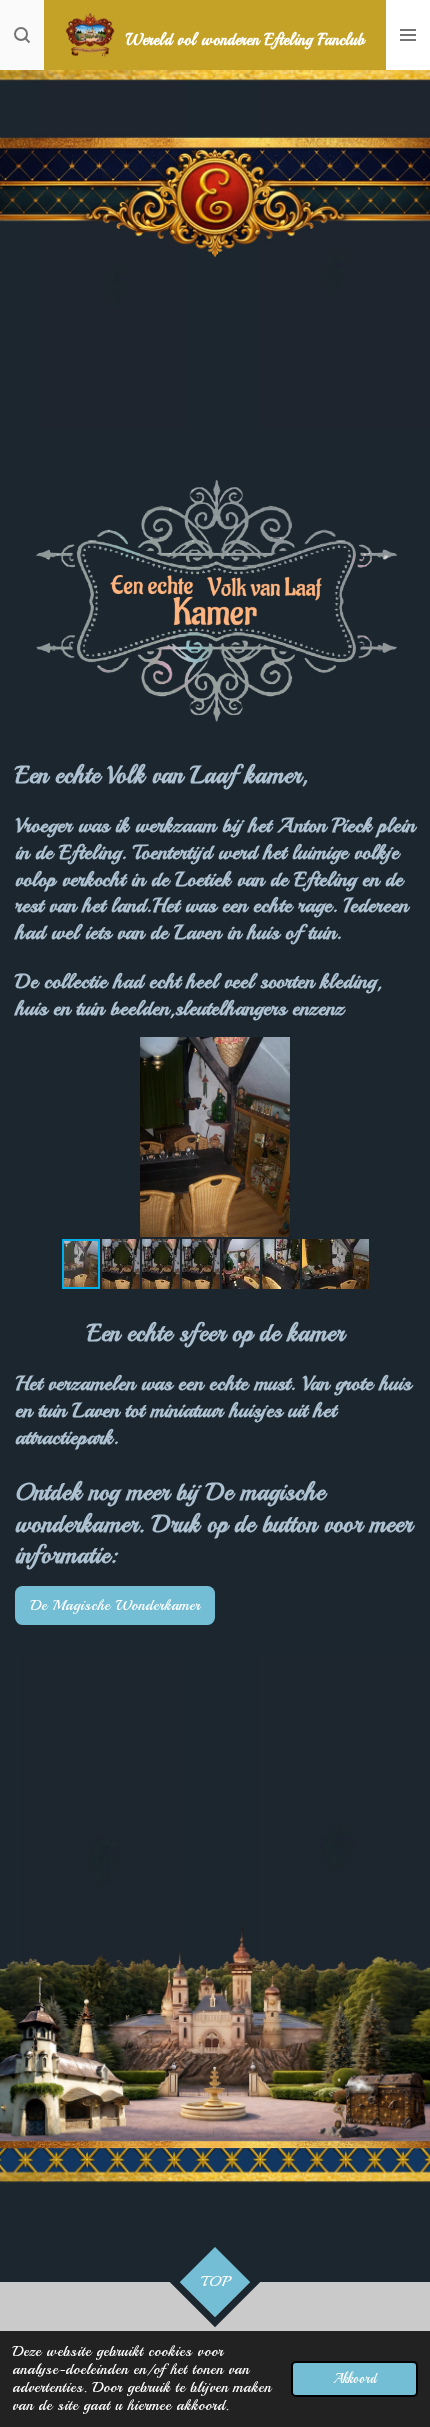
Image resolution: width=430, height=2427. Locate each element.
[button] (397, 1055)
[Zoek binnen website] (22, 35)
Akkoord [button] (354, 2378)
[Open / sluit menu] (408, 35)
